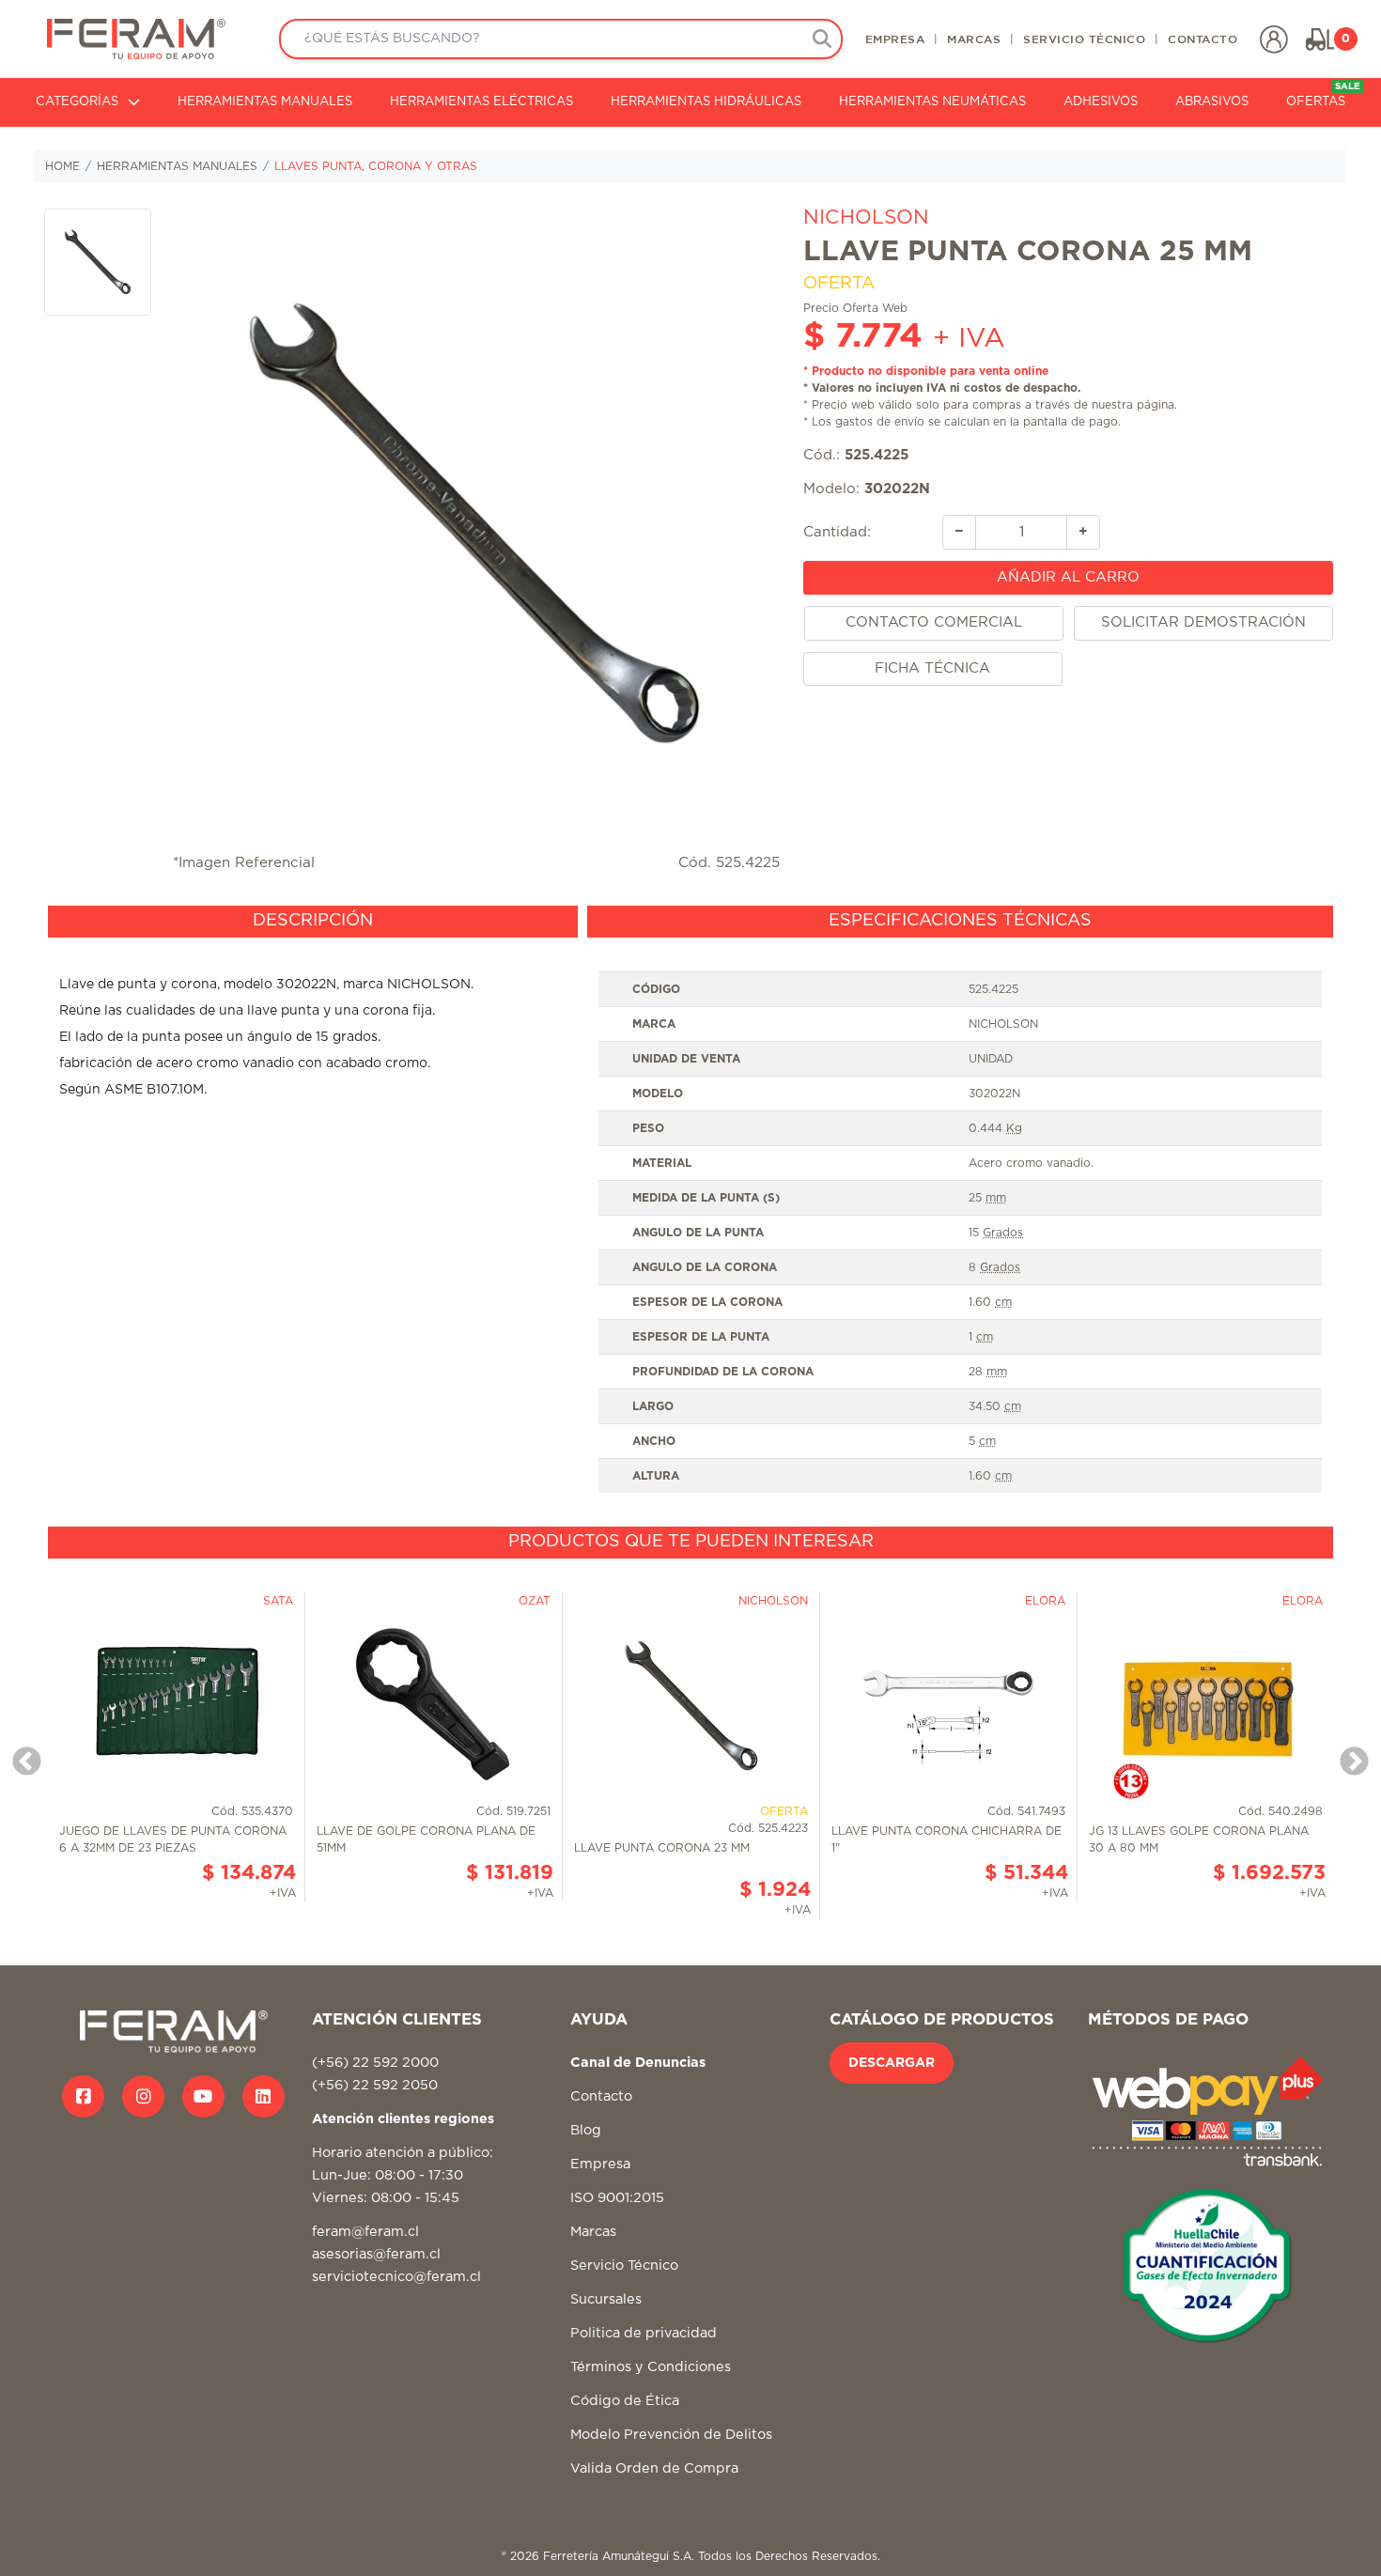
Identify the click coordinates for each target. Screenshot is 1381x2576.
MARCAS (974, 39)
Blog (586, 2130)
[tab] (313, 922)
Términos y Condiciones (651, 2367)
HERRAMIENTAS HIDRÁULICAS (706, 102)
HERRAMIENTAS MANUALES (265, 102)
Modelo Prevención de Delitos (671, 2435)
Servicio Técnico (624, 2266)
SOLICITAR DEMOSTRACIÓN (1203, 622)
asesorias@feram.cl (376, 2254)
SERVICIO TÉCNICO (1084, 39)
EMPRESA (895, 39)
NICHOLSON (866, 217)
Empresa (600, 2164)
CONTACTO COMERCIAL (934, 622)
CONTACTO (1203, 39)
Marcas (593, 2232)
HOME (62, 166)
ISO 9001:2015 (617, 2198)
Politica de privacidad (644, 2333)
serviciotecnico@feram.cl (396, 2277)
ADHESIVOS (1101, 102)
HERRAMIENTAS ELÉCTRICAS (481, 102)
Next (1347, 1756)
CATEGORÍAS (77, 102)
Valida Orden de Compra (654, 2468)
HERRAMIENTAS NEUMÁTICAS (932, 102)
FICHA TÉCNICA (932, 668)
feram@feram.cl (365, 2232)
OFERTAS (1323, 95)
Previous (20, 1756)
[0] (1320, 39)
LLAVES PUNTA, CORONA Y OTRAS (376, 166)
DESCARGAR (892, 2063)
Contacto (601, 2096)
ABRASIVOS (1212, 102)
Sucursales (606, 2299)
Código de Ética (625, 2401)
